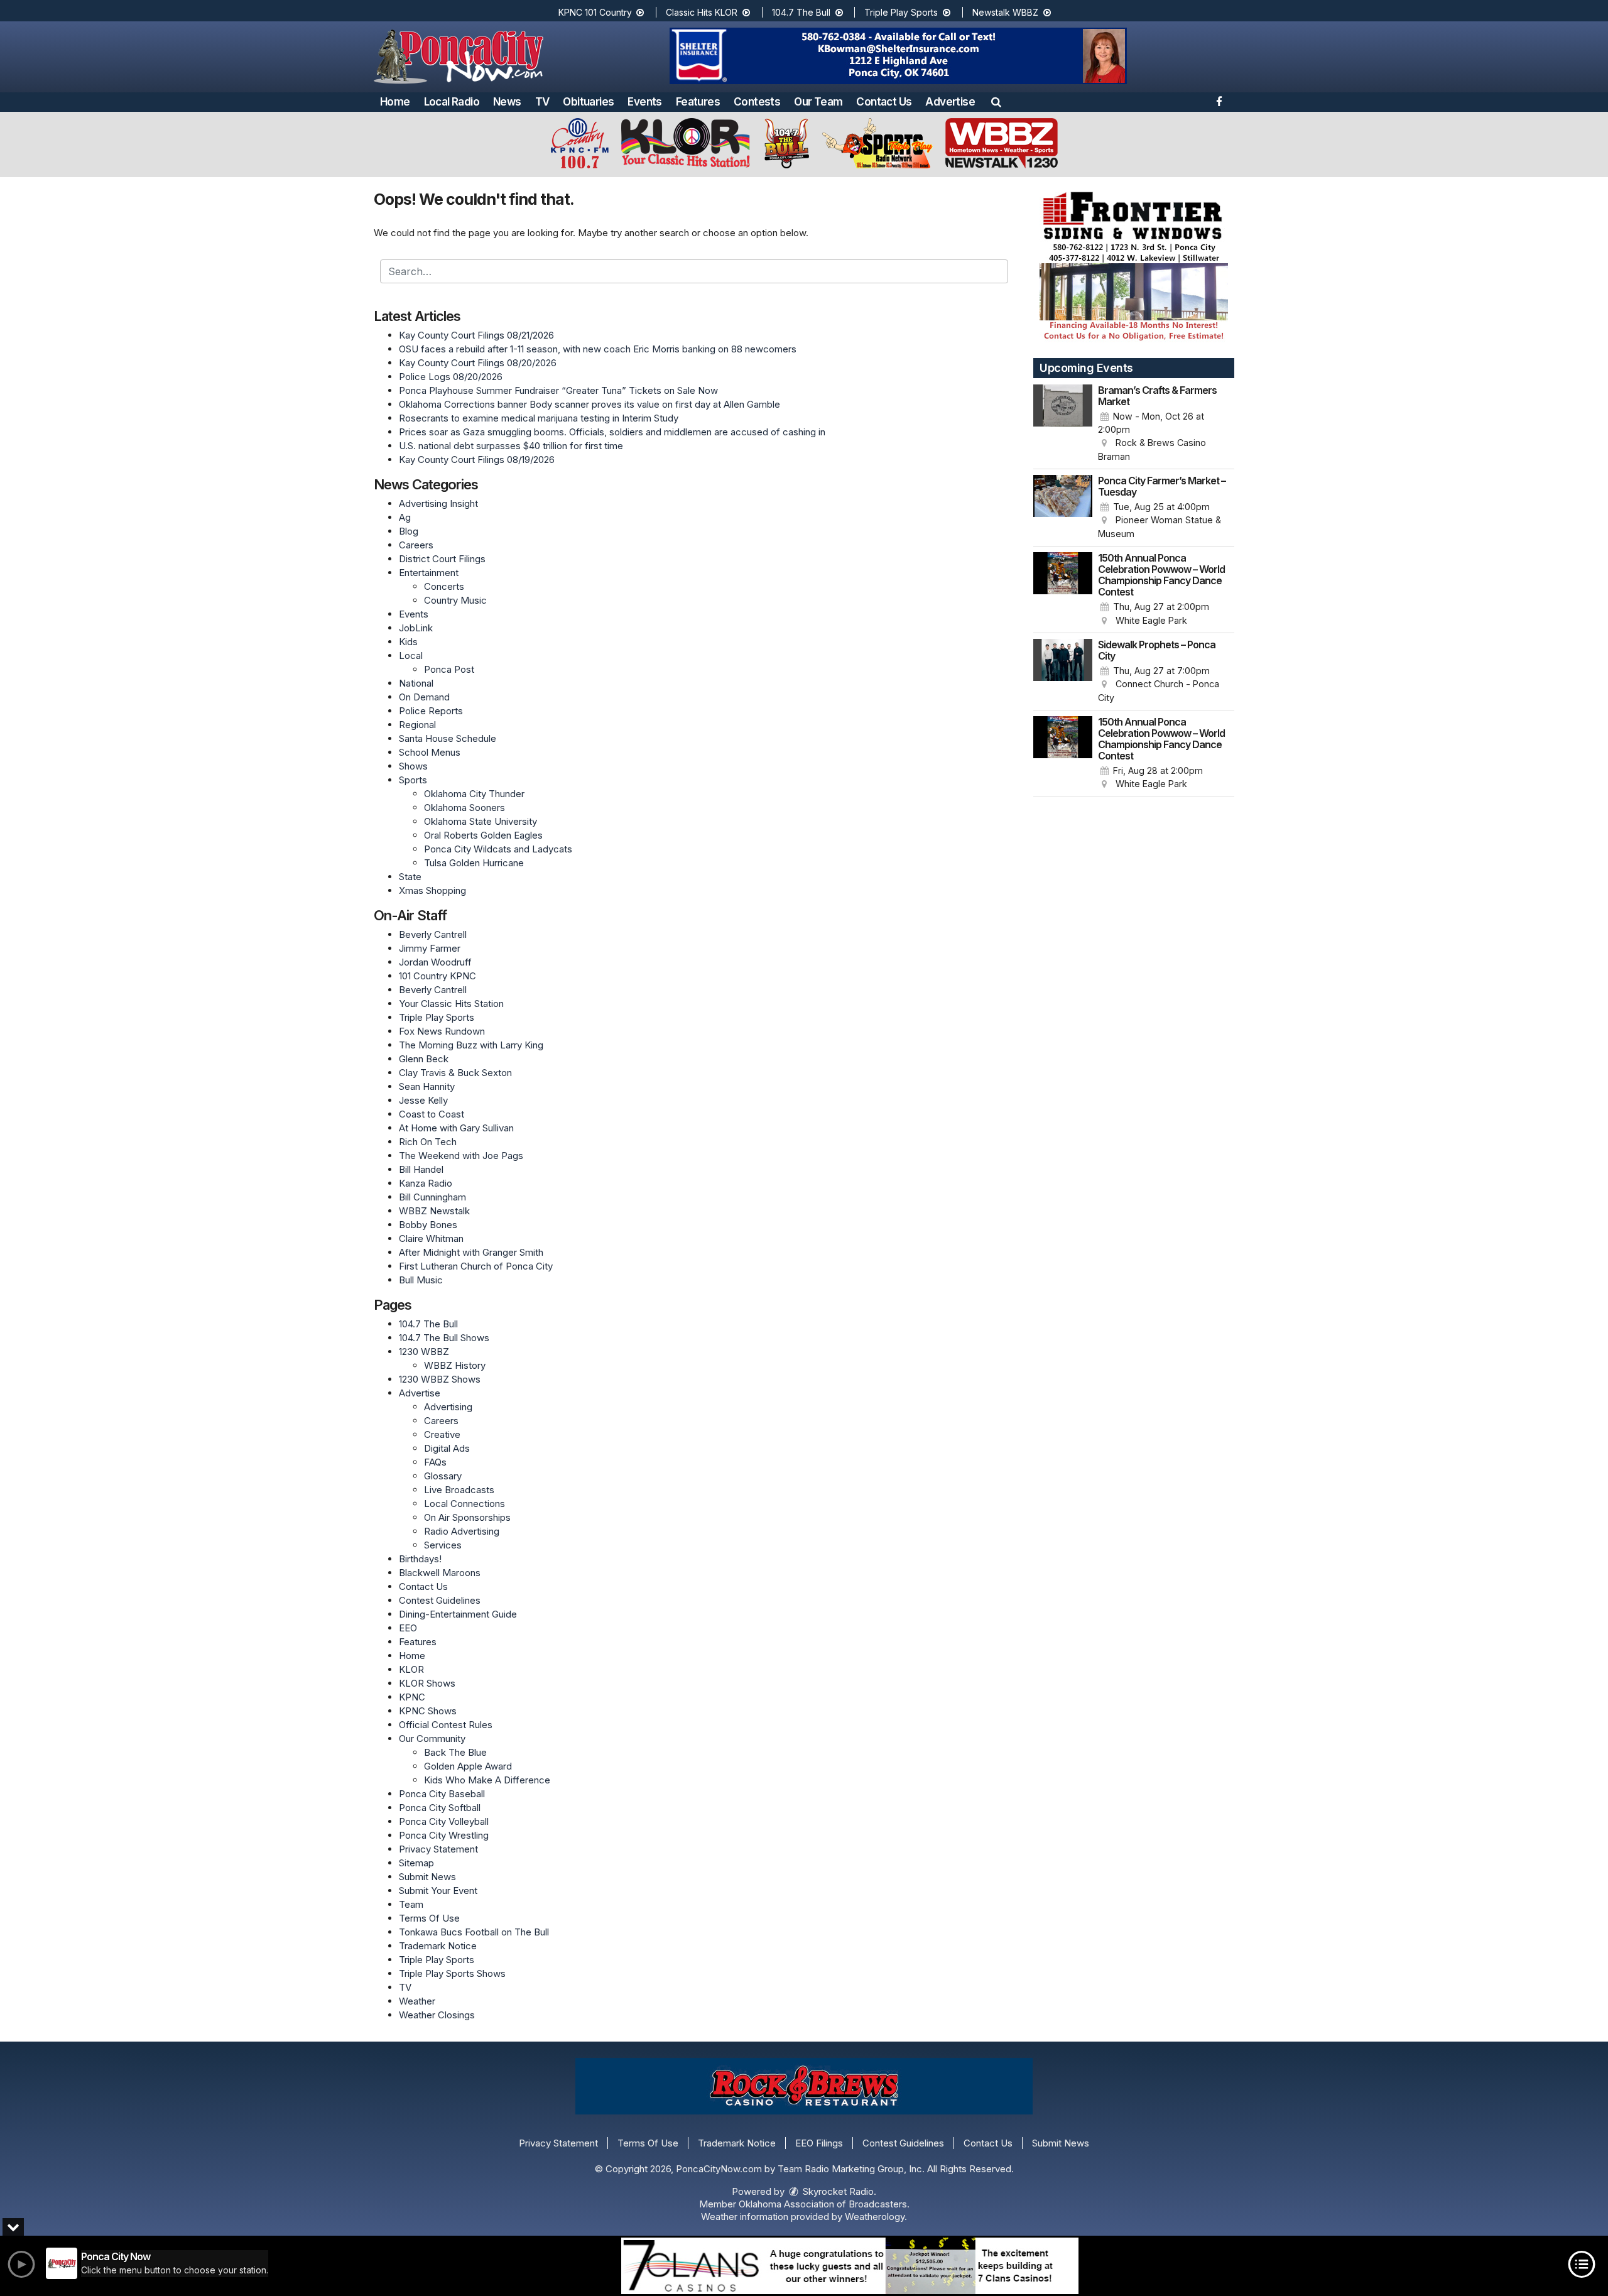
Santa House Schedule (448, 738)
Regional (417, 725)
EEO (408, 1628)
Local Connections (464, 1504)
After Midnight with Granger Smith (471, 1252)
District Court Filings (442, 559)
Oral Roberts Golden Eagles (483, 835)
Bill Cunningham (432, 1197)
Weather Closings (437, 2015)
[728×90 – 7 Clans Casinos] (850, 2266)
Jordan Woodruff (435, 962)
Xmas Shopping (432, 890)
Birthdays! (420, 1559)
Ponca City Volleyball (444, 1821)
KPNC (412, 1697)
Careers (416, 545)
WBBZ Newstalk (434, 1211)
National (416, 683)
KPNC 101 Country (596, 12)
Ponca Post (449, 669)
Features (698, 102)
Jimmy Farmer (430, 948)
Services (443, 1545)
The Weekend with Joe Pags (461, 1156)
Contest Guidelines (440, 1600)
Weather (417, 2001)
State (410, 877)
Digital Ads (447, 1448)
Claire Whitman (431, 1238)
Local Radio (452, 102)
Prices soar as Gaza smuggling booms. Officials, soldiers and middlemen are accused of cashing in (612, 432)
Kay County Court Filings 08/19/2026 (477, 460)
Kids (408, 642)
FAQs (435, 1462)
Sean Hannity (427, 1086)
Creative (442, 1434)
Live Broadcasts (459, 1490)
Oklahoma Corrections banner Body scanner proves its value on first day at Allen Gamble (589, 404)
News (507, 102)
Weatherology (875, 2217)
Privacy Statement (438, 1849)
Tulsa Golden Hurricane (474, 863)
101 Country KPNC (437, 976)
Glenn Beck (424, 1059)
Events (644, 102)
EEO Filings (819, 2143)
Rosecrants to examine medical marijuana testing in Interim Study (539, 418)
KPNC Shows (428, 1711)
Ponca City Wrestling (444, 1835)
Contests (757, 102)
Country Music (455, 600)
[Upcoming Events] (1063, 424)
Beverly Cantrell (433, 934)
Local (411, 656)
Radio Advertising (462, 1531)
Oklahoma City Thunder (474, 794)
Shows (413, 766)
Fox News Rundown (442, 1031)
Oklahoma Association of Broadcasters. (824, 2204)
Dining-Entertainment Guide (458, 1614)
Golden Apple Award (468, 1766)
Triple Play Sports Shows (452, 1973)
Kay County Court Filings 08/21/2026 (476, 335)
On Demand (424, 697)
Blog (409, 531)
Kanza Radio (426, 1183)
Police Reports (431, 711)
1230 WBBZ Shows (440, 1379)
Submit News (427, 1877)
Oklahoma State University (481, 821)
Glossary (443, 1476)
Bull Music (421, 1280)
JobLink (416, 628)
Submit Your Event (438, 1891)
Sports (413, 780)
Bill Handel (421, 1169)
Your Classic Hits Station (451, 1004)
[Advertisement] (898, 56)
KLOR (411, 1669)
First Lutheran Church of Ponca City (476, 1266)
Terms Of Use (429, 1918)
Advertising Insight (438, 503)
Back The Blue (455, 1752)
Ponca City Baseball (442, 1794)
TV (542, 102)
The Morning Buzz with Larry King (471, 1045)
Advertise (950, 102)
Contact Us (884, 102)
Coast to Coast (432, 1114)
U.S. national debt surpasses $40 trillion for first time (511, 446)
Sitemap (416, 1863)
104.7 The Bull (802, 12)
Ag (405, 517)
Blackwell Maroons (440, 1573)
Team (411, 1904)
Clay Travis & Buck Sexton (455, 1073)
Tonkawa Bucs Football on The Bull (474, 1932)
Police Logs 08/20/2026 (451, 377)
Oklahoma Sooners (464, 808)
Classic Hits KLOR (703, 12)
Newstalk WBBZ (1007, 12)
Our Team (818, 102)
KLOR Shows (427, 1683)
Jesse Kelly (423, 1100)
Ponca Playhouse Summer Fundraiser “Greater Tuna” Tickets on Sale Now (558, 390)
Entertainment (429, 573)
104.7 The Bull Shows (444, 1338)
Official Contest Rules (446, 1725)
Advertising (448, 1407)
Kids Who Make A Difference (487, 1780)
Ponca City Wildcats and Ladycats (498, 849)
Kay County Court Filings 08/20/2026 (478, 363)
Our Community (432, 1738)
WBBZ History (455, 1365)
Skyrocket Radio (837, 2191)
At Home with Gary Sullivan (456, 1128)
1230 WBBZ (424, 1352)
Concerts (444, 586)
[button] (996, 102)
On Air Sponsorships (467, 1517)
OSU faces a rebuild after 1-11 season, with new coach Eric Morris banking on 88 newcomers (598, 349)
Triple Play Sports (902, 12)
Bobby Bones (428, 1225)
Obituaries (588, 102)
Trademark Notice (438, 1946)
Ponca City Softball (440, 1808)
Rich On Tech (428, 1142)
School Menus (430, 752)
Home (395, 102)
